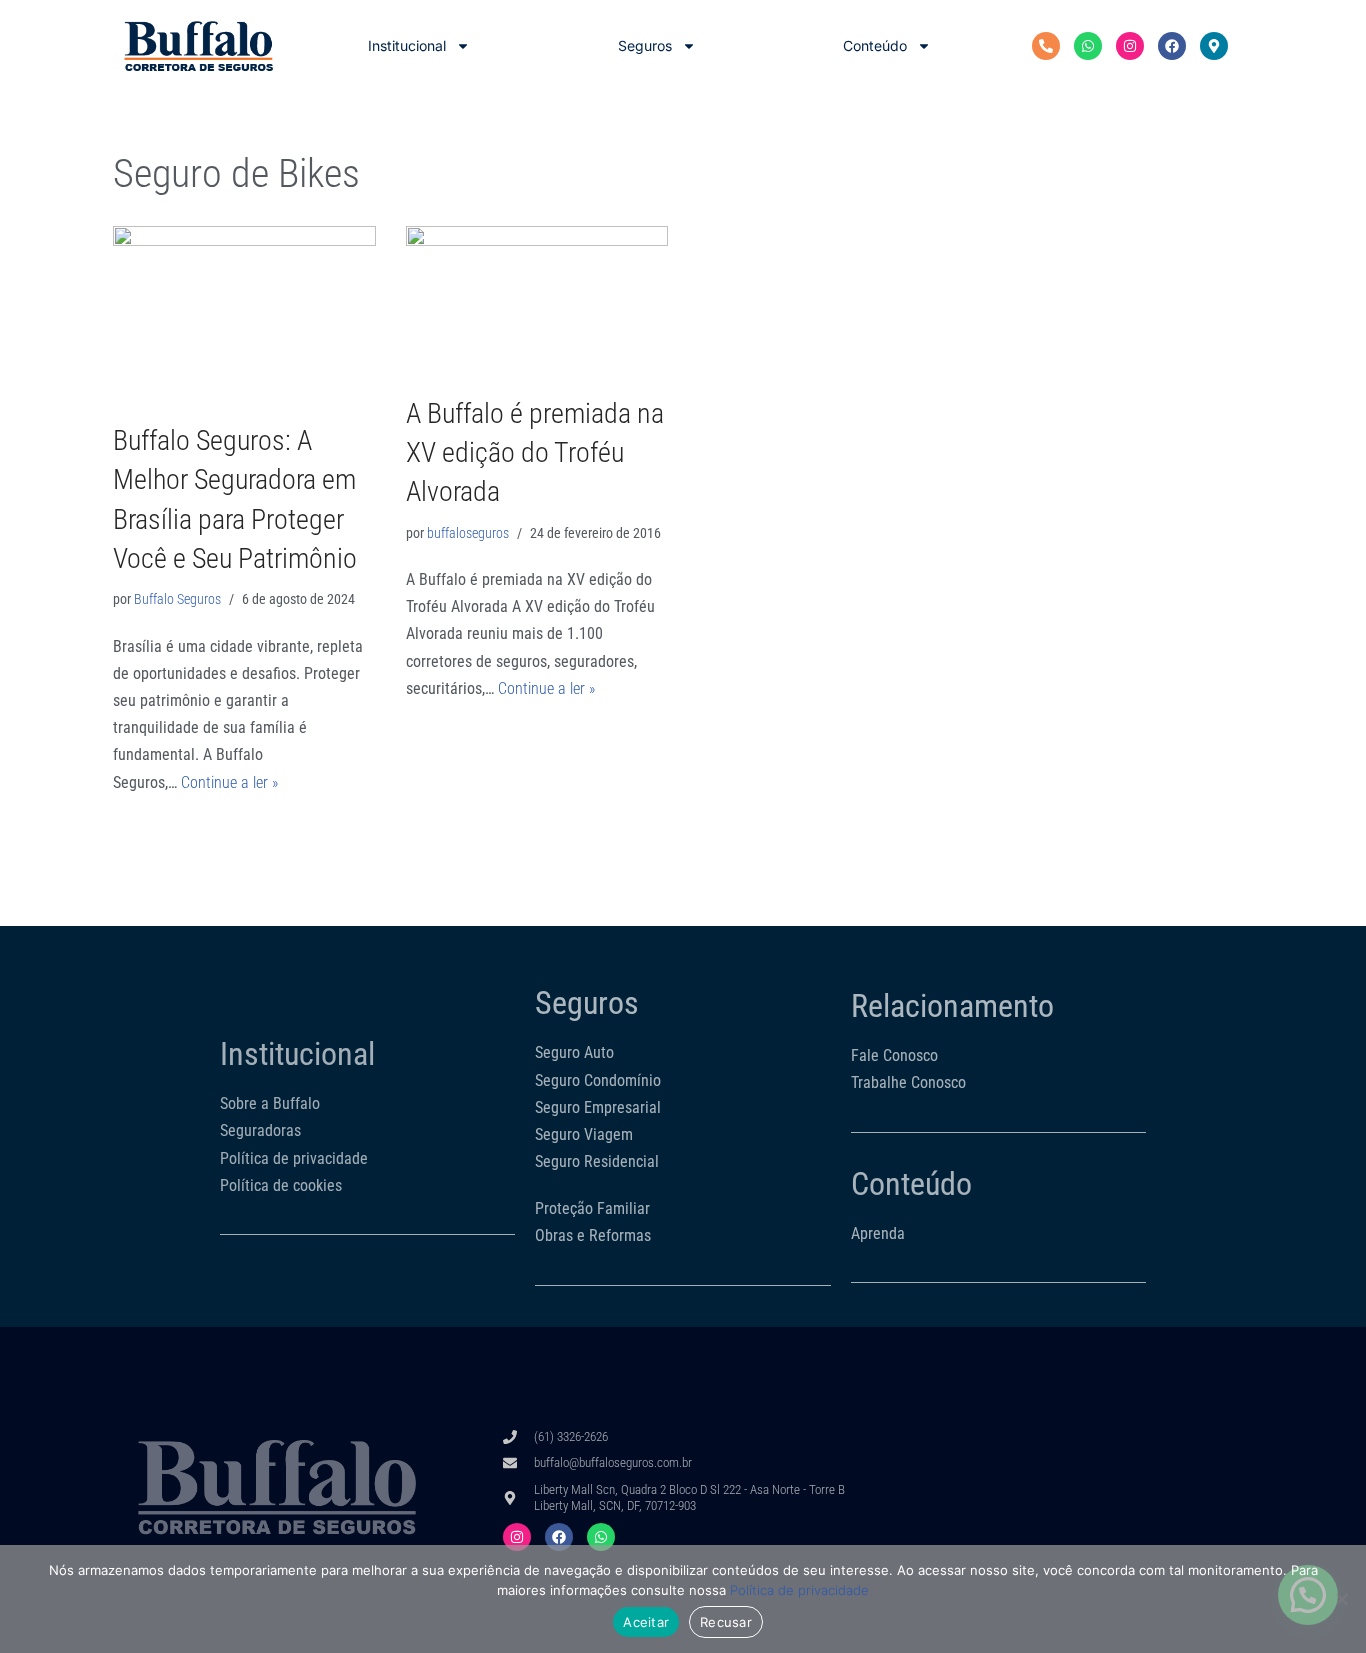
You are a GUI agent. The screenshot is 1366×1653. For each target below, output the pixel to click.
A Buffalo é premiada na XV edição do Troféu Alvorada (535, 452)
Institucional (407, 45)
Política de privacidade (799, 1590)
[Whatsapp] (1088, 46)
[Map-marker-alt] (1214, 46)
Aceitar (646, 1622)
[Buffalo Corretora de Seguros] (198, 46)
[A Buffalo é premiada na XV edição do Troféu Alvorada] (537, 300)
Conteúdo (875, 45)
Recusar (726, 1622)
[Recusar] (1341, 1599)
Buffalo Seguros (177, 599)
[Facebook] (1172, 46)
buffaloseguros (468, 533)
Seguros (645, 45)
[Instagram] (1130, 46)
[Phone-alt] (1046, 46)
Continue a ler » (229, 782)
